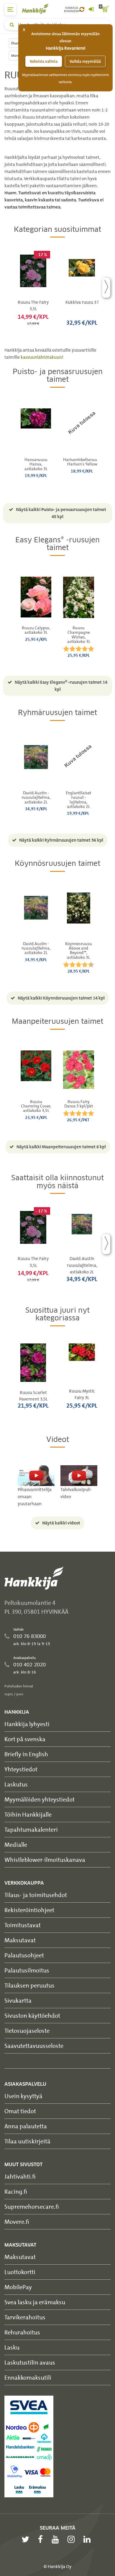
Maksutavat (20, 1940)
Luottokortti (20, 2272)
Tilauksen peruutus (29, 1985)
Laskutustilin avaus (30, 2362)
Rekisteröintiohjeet (29, 1910)
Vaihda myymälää (85, 61)
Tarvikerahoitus (25, 2317)
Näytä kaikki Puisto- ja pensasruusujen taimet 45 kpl (61, 513)
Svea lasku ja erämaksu (35, 2302)
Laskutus (16, 1784)
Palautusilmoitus (27, 1970)
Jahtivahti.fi (20, 2176)
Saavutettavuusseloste (34, 2046)
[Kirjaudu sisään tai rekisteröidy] (91, 9)
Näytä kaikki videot (61, 1523)
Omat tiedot (20, 2111)
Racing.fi (16, 2191)
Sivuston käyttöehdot (32, 2015)
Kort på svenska (25, 1739)
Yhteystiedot (21, 1769)
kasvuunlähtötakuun (41, 357)
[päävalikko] (10, 9)
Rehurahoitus (22, 2332)
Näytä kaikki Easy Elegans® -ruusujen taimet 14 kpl (61, 686)
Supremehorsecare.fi (32, 2207)
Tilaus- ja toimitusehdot (36, 1895)
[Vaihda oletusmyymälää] (82, 9)
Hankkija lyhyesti (27, 1724)
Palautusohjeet (24, 1955)
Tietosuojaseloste (27, 2031)
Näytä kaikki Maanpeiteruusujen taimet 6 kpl (61, 1147)
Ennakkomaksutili (28, 2377)
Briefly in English (26, 1754)
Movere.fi (17, 2222)
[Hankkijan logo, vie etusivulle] (38, 9)
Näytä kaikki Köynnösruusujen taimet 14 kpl (61, 998)
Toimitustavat (23, 1925)
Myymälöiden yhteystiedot (40, 1799)
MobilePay (18, 2287)
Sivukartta (18, 2000)
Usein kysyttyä (23, 2096)
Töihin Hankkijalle (28, 1814)
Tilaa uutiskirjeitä (27, 2141)
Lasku (12, 2347)
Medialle (16, 1845)
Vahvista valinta (44, 61)
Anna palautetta (26, 2126)
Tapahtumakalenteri (31, 1829)
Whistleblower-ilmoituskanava (45, 1860)
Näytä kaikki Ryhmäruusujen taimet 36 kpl (61, 840)
